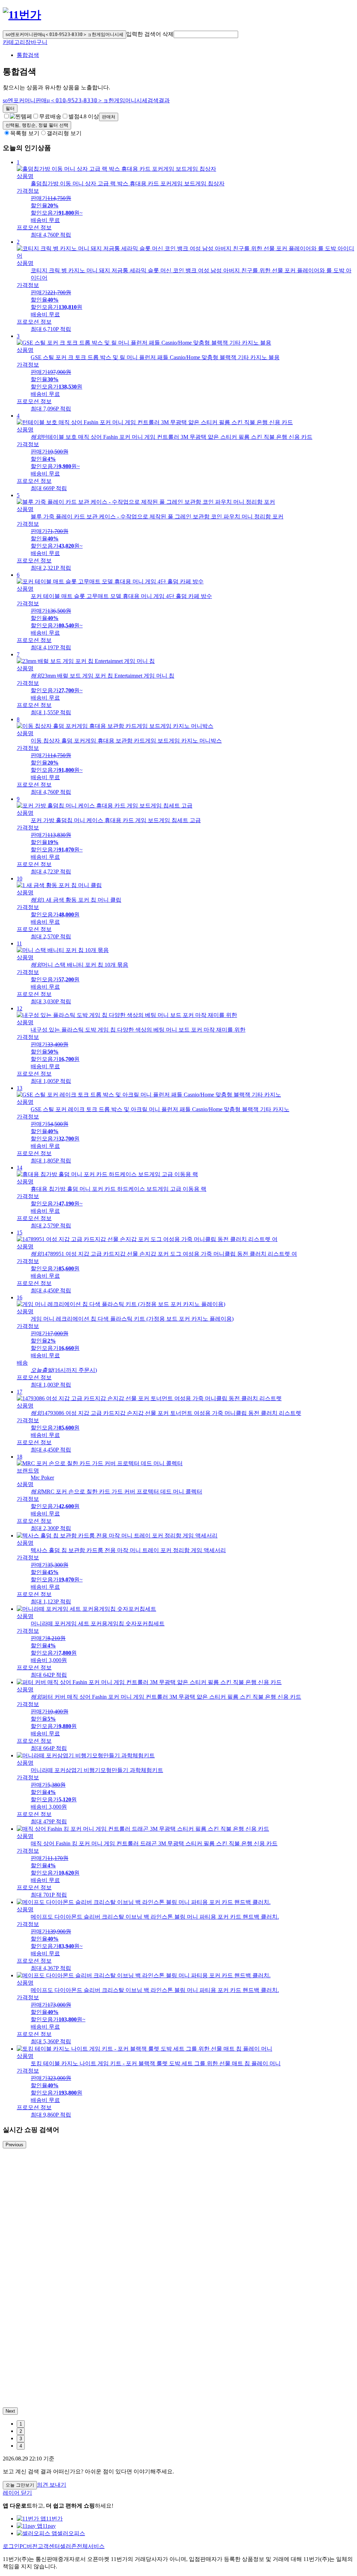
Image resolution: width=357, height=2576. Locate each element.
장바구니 (36, 42)
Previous (14, 2145)
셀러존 (68, 2546)
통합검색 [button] (28, 55)
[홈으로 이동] (22, 15)
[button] (206, 34)
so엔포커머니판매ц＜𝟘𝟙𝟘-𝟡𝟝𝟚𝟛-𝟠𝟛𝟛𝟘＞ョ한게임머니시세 (64, 34)
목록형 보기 (25, 133)
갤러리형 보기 (64, 133)
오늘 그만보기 (20, 2485)
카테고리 (14, 42)
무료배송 (50, 116)
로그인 (11, 2546)
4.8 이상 (84, 116)
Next (10, 2411)
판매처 (109, 117)
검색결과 (86, 100)
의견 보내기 (52, 2485)
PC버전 (29, 2546)
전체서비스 (91, 2546)
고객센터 (49, 2546)
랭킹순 (37, 125)
